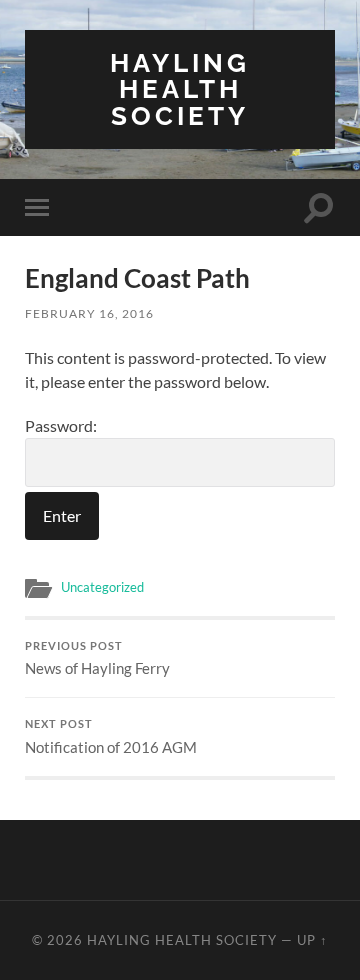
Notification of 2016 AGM (111, 737)
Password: (61, 425)
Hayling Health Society (180, 89)
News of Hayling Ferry (97, 659)
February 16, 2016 (89, 313)
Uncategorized (102, 587)
